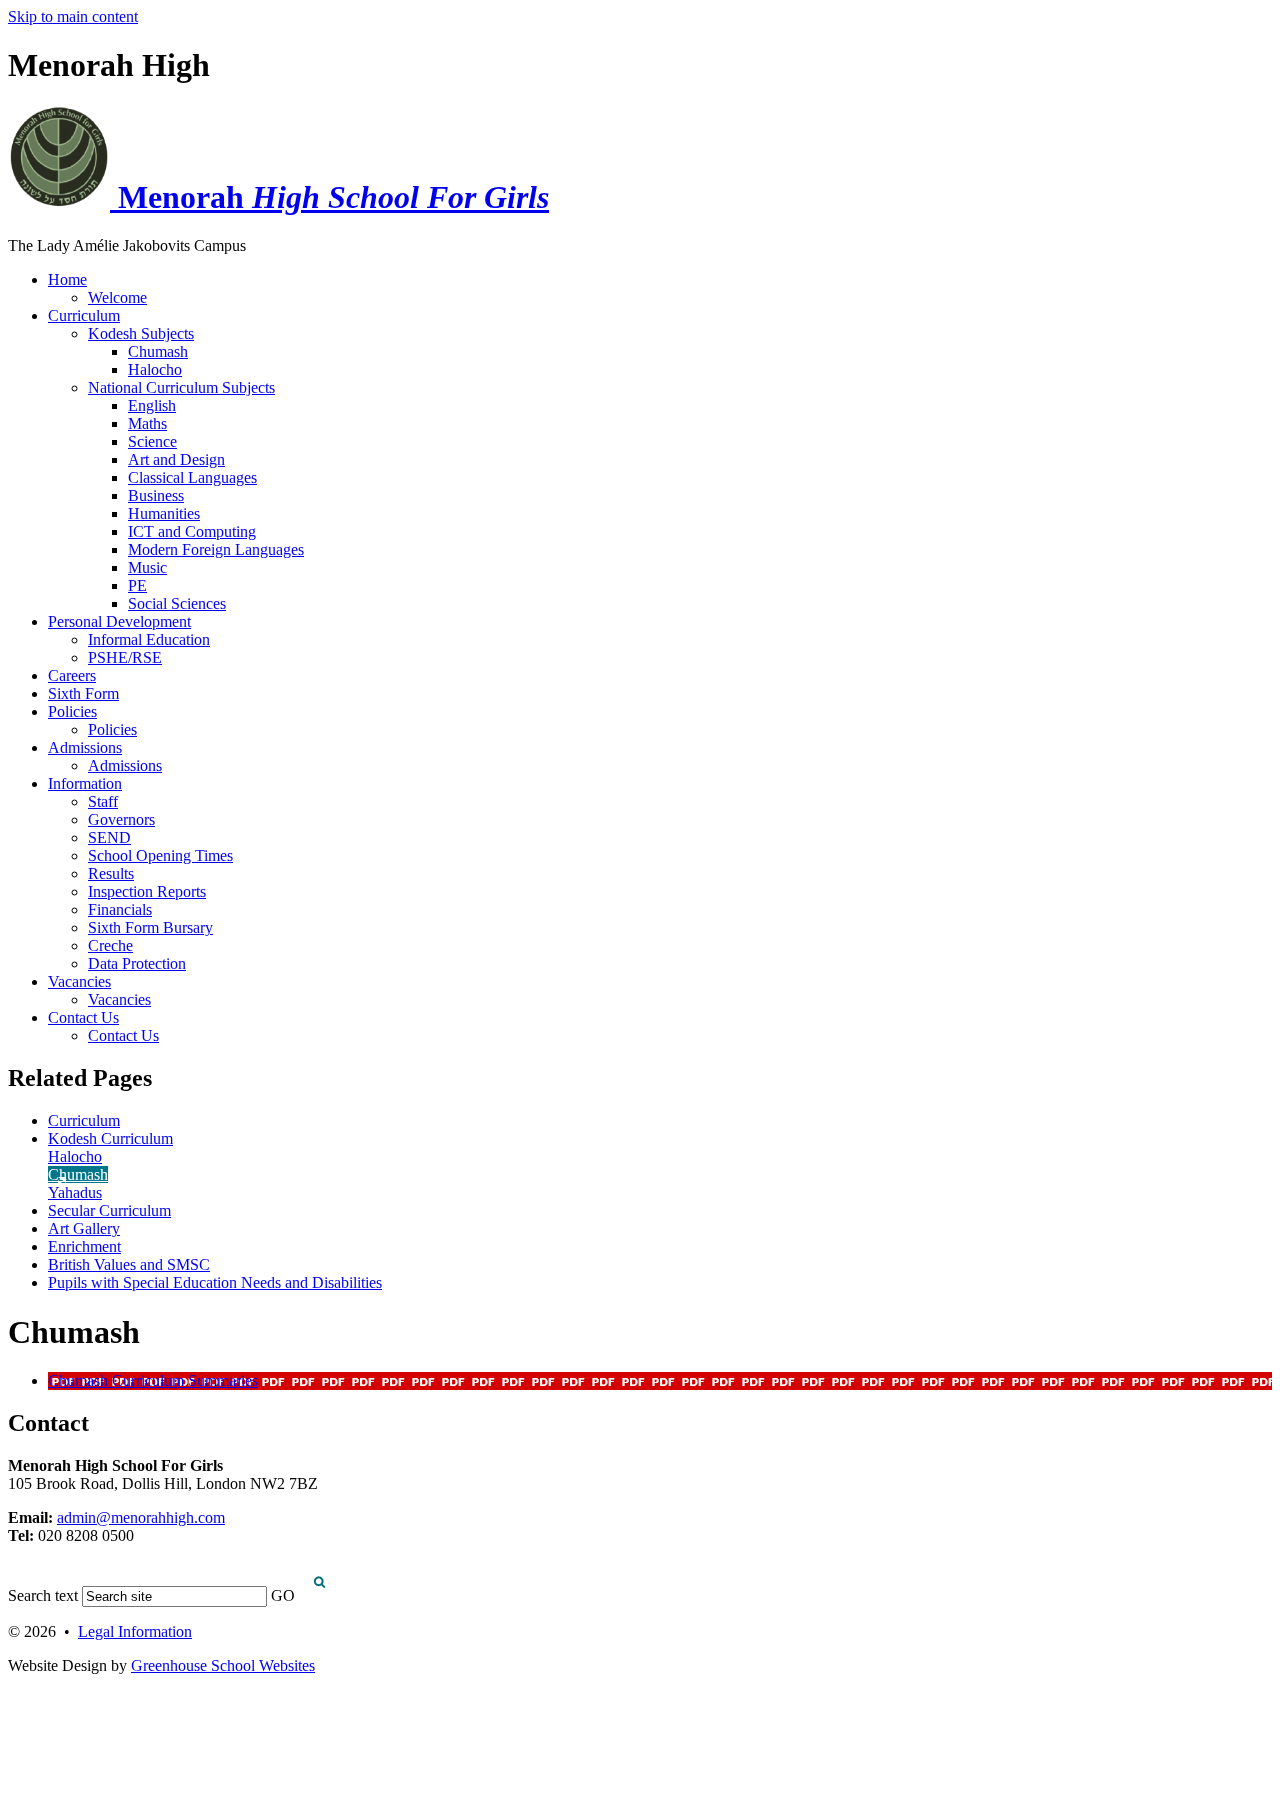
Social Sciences (177, 603)
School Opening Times (160, 855)
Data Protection (137, 963)
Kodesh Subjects (141, 333)
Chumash (158, 351)
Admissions (85, 747)
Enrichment (84, 1246)
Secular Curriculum (109, 1210)
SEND (109, 837)
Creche (110, 945)
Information (85, 783)
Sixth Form (83, 693)
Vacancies (79, 981)
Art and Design (176, 459)
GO (283, 1595)
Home (67, 279)
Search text (43, 1595)
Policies (72, 711)
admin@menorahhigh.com (141, 1517)
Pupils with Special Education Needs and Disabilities (215, 1282)
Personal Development (119, 621)
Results (111, 873)
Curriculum (84, 315)
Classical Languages (192, 477)
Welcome (117, 297)
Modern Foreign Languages (216, 549)
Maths (147, 423)
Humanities (164, 513)
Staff (103, 801)
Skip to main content (73, 16)
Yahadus (75, 1192)
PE (137, 585)
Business (156, 495)
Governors (121, 819)
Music (147, 567)
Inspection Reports (147, 891)
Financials (120, 909)
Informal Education (149, 639)
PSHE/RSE (125, 657)
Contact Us (83, 1017)
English (152, 405)
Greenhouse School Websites (223, 1665)
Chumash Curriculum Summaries (153, 1380)
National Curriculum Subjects (181, 387)
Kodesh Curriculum (110, 1138)
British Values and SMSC (129, 1264)
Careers (72, 675)
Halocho (155, 369)
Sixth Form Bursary (150, 927)
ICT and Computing (192, 531)
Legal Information (135, 1631)
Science (152, 441)
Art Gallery (84, 1228)
